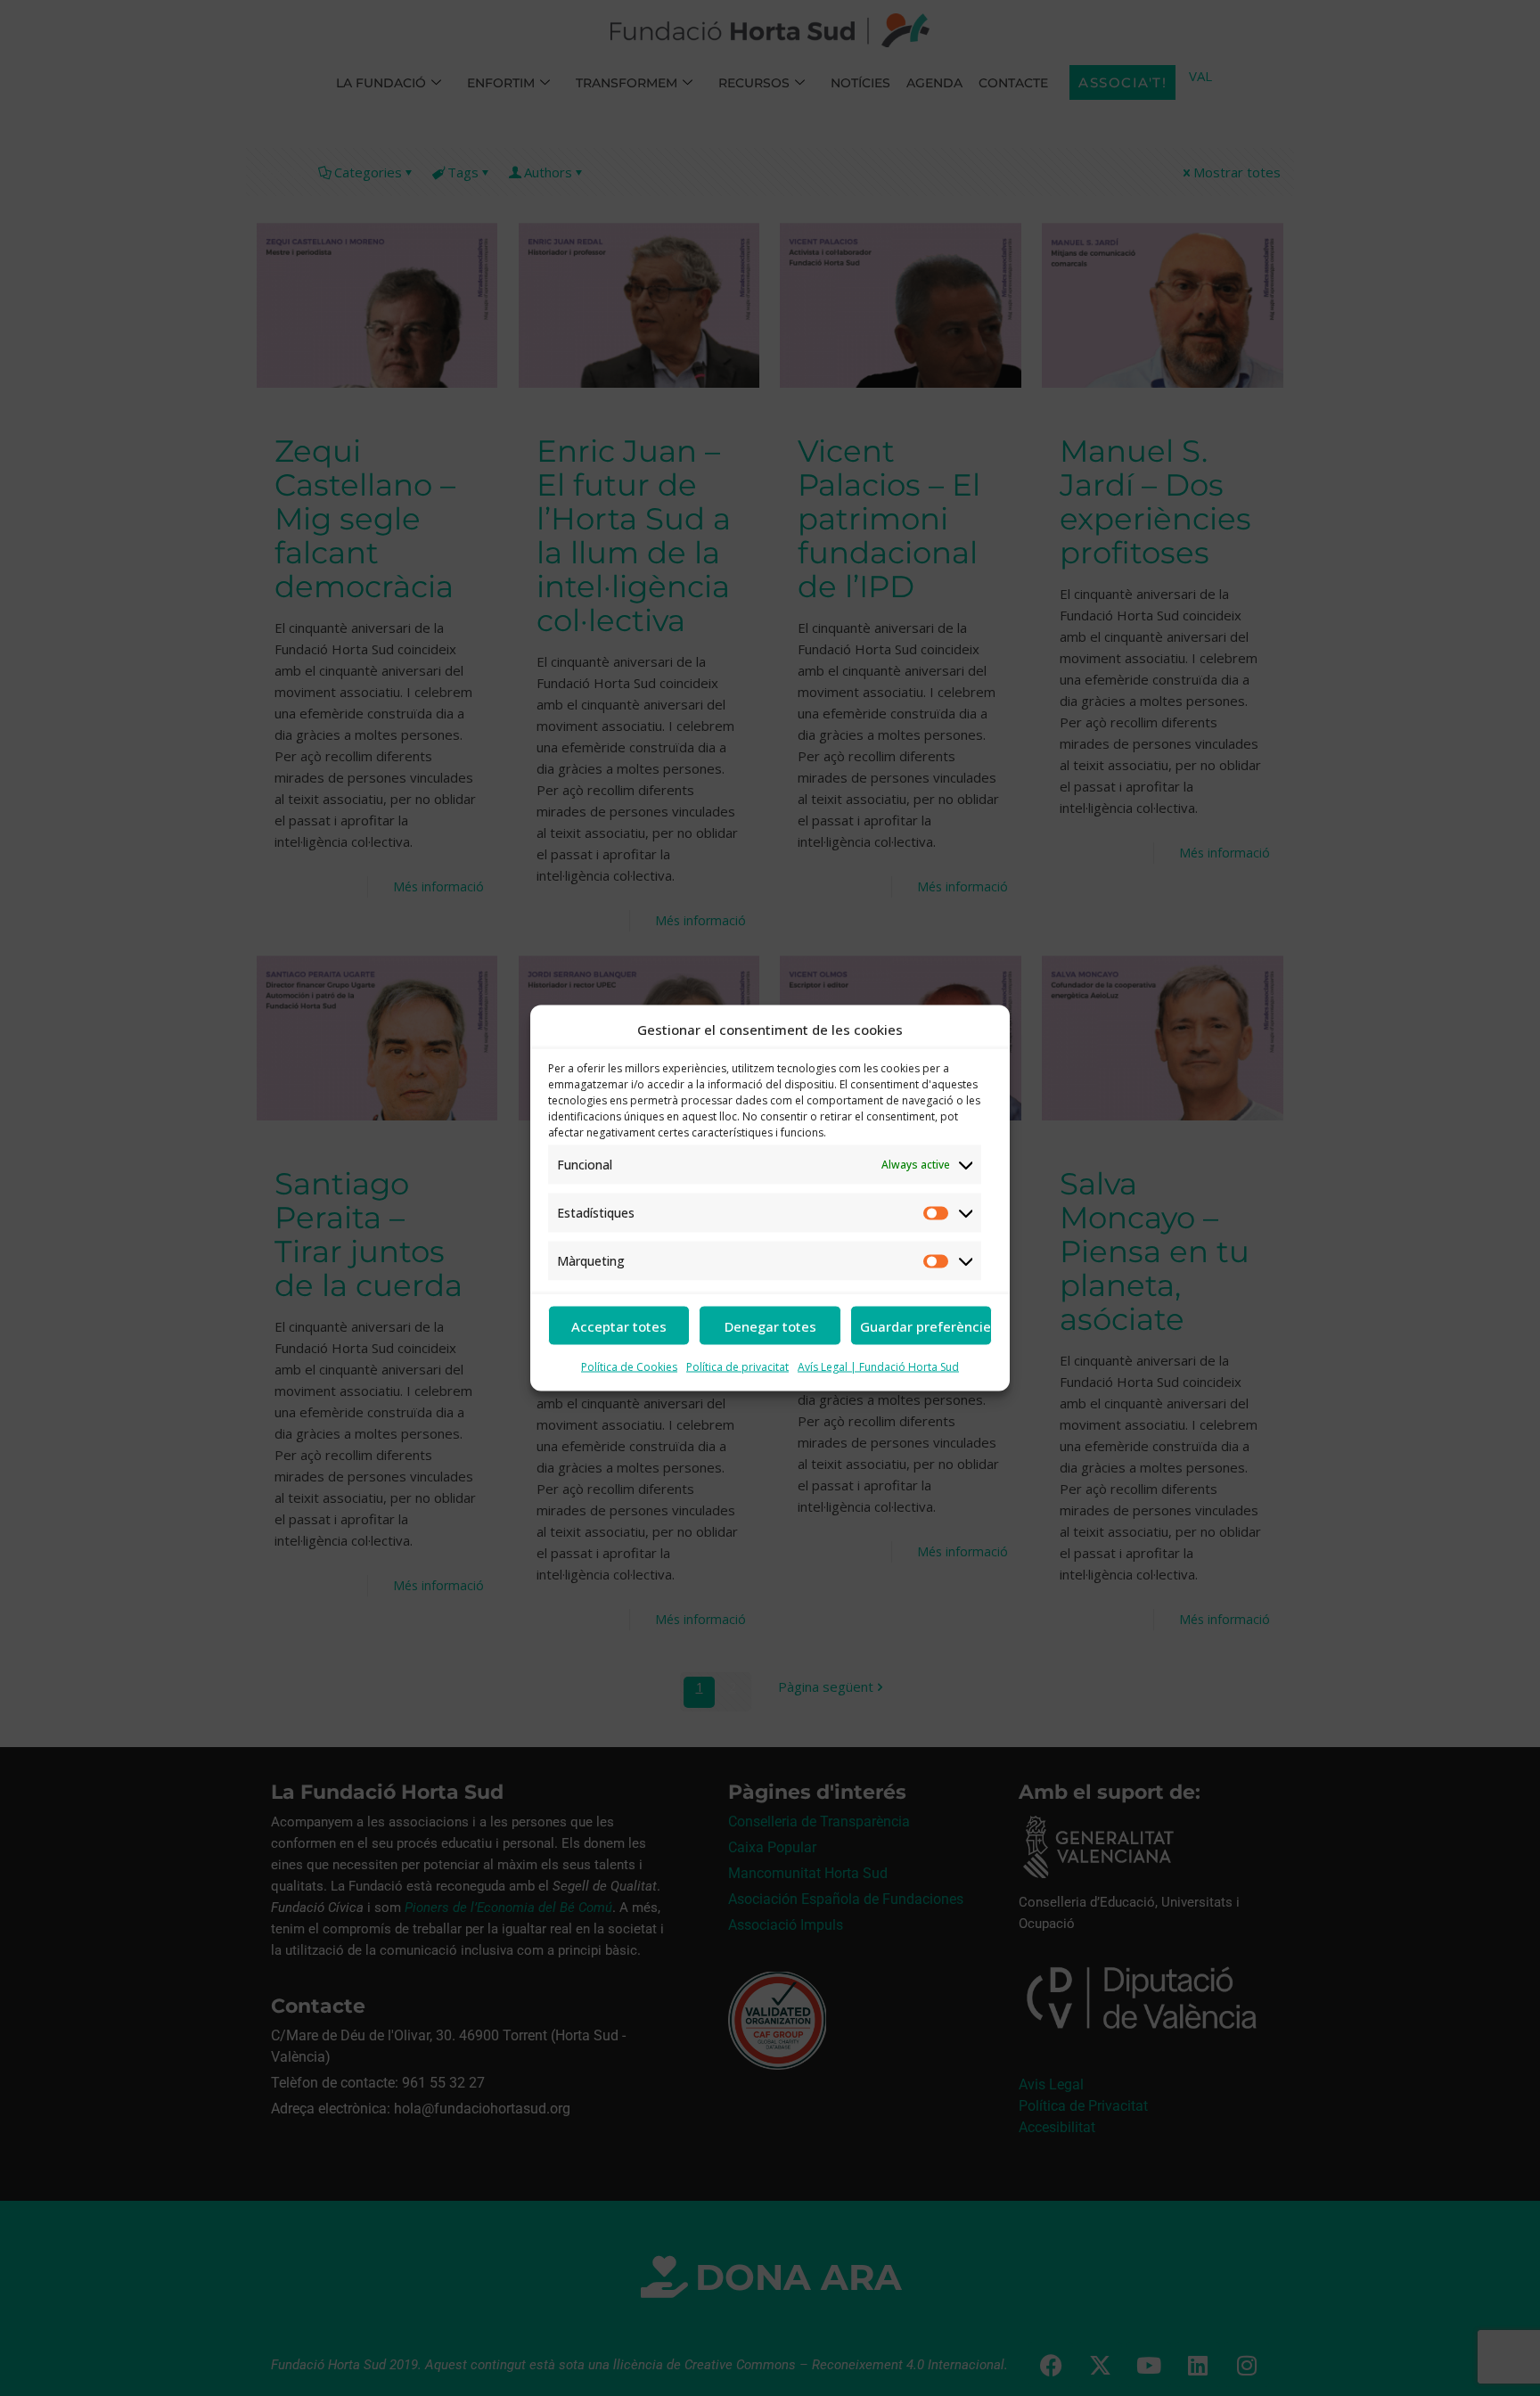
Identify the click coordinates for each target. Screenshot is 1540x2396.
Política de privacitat (737, 1367)
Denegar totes (770, 1325)
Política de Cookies (629, 1367)
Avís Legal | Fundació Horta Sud (878, 1367)
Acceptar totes (619, 1325)
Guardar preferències (926, 1325)
